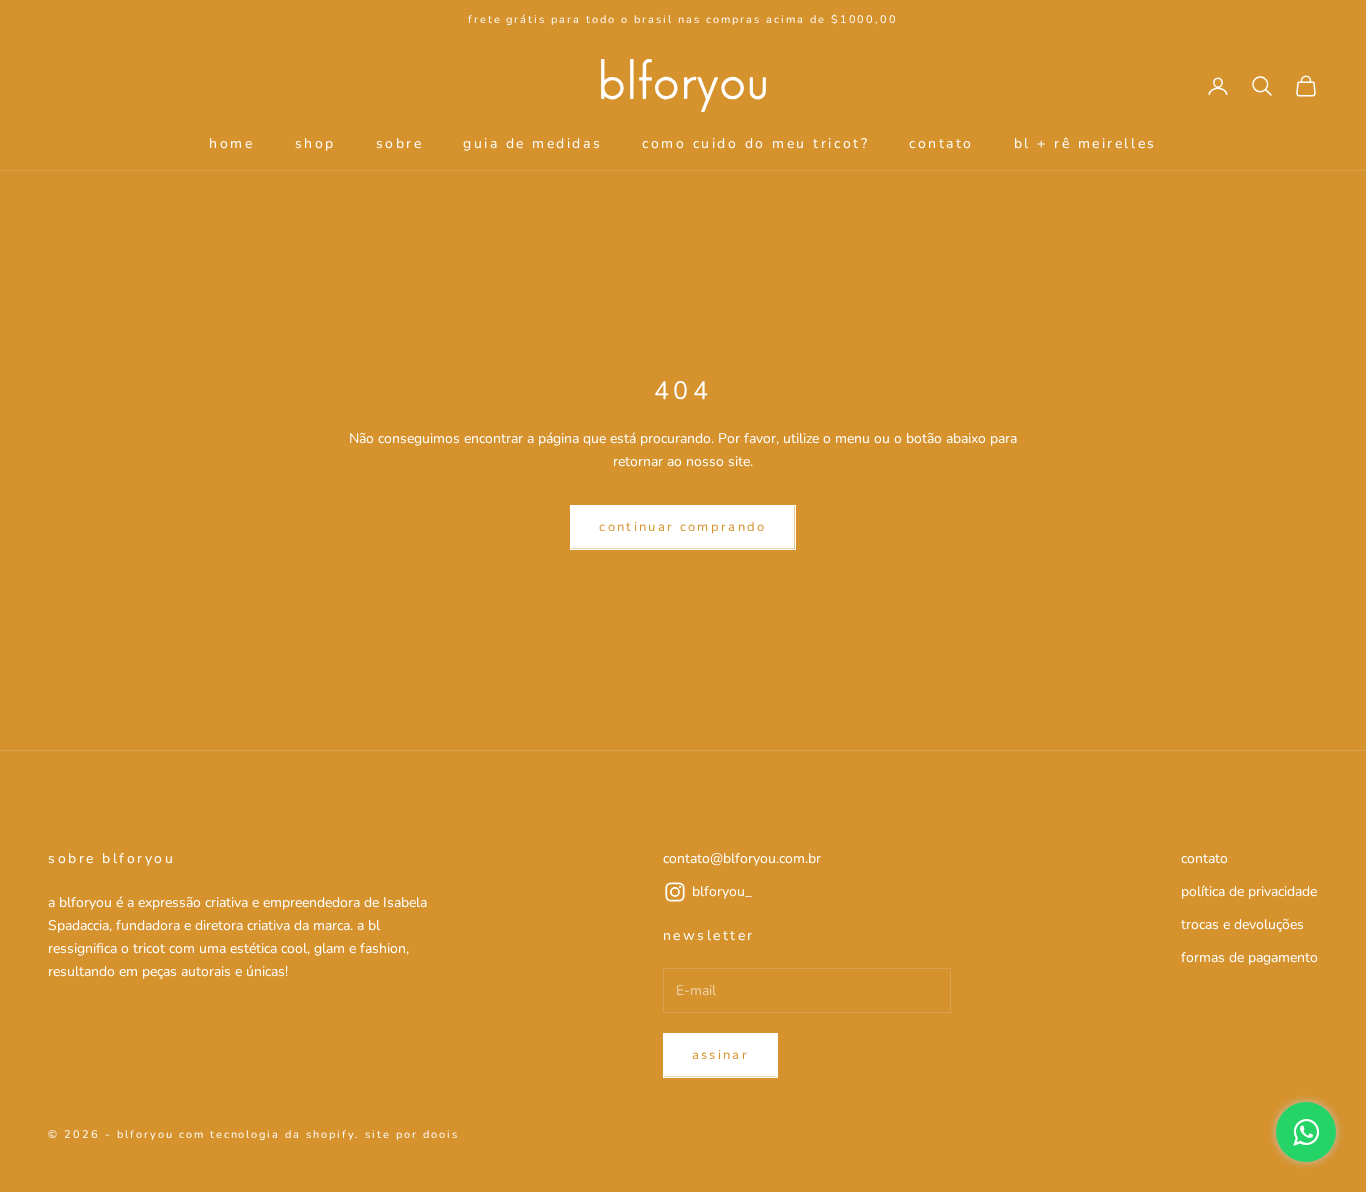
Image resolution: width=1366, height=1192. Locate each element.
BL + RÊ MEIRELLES (1085, 143)
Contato (941, 143)
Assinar (720, 1055)
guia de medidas (532, 143)
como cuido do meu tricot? (755, 143)
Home (231, 143)
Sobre (400, 143)
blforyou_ (722, 891)
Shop (315, 143)
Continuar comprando (682, 527)
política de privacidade (1249, 891)
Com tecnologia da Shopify (267, 1134)
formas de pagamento (1249, 957)
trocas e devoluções (1242, 924)
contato (1204, 858)
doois (441, 1134)
